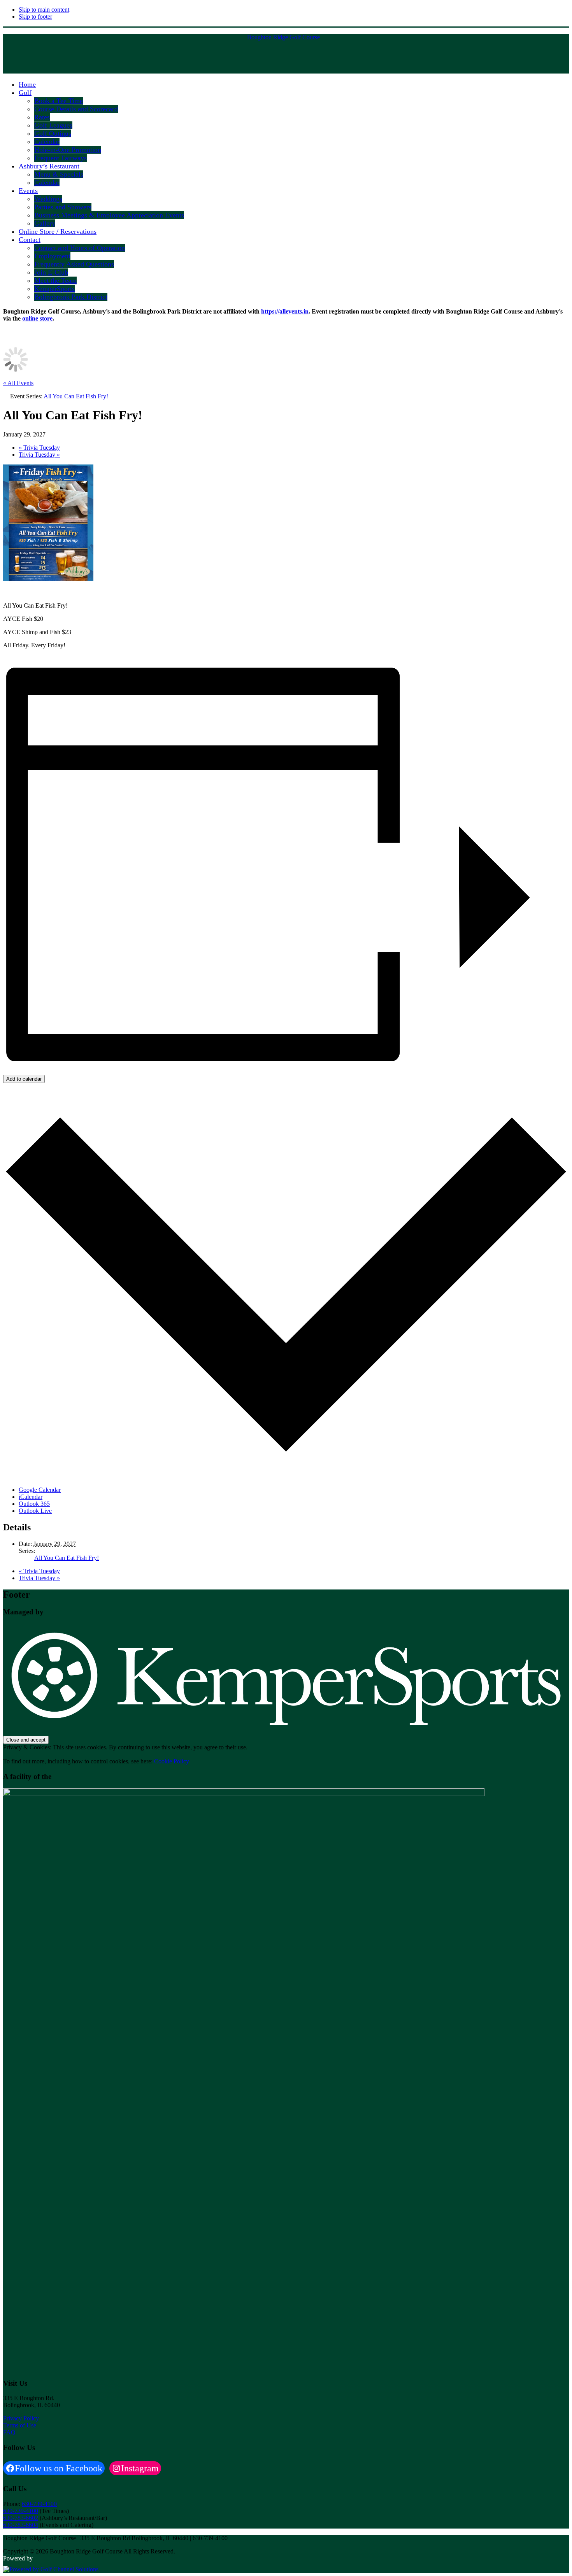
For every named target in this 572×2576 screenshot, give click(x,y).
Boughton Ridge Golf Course (283, 37)
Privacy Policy (21, 2418)
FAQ (9, 2432)
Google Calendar (40, 1490)
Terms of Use (20, 2425)
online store (37, 318)
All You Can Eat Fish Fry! (67, 1558)
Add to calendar (24, 1079)
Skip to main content (44, 10)
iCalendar (31, 1497)
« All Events (18, 383)
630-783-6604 (21, 2525)
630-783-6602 (21, 2518)
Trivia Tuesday (39, 448)
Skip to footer (35, 17)
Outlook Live (35, 1511)
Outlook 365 (34, 1504)
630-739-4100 (39, 2504)
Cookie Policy (172, 1761)
